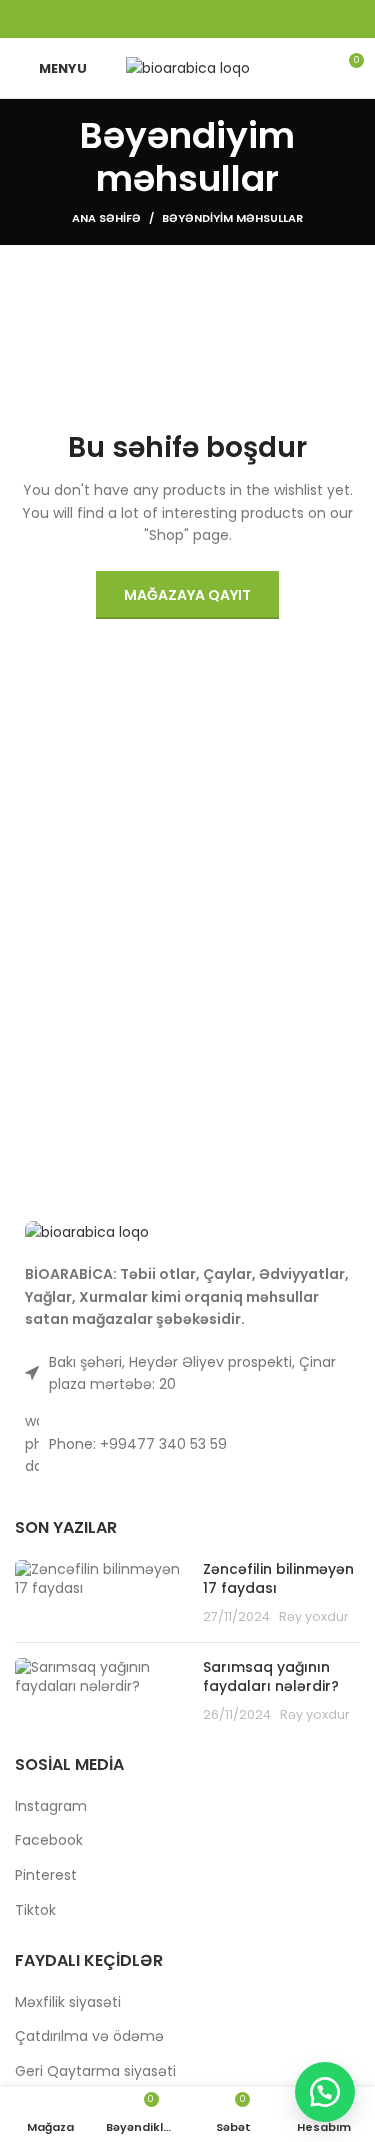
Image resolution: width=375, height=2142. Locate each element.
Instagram (51, 1806)
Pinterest (46, 1875)
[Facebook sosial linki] (136, 19)
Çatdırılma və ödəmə (89, 2036)
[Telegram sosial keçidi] (240, 19)
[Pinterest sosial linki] (188, 19)
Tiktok (35, 1910)
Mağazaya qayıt (187, 595)
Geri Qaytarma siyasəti (95, 2071)
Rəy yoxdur (314, 1616)
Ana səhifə (106, 218)
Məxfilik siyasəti (68, 2002)
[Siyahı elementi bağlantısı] (187, 1443)
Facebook (49, 1840)
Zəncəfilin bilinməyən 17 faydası (278, 1579)
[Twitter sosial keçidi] (162, 19)
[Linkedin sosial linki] (214, 19)
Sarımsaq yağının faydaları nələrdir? (271, 1677)
